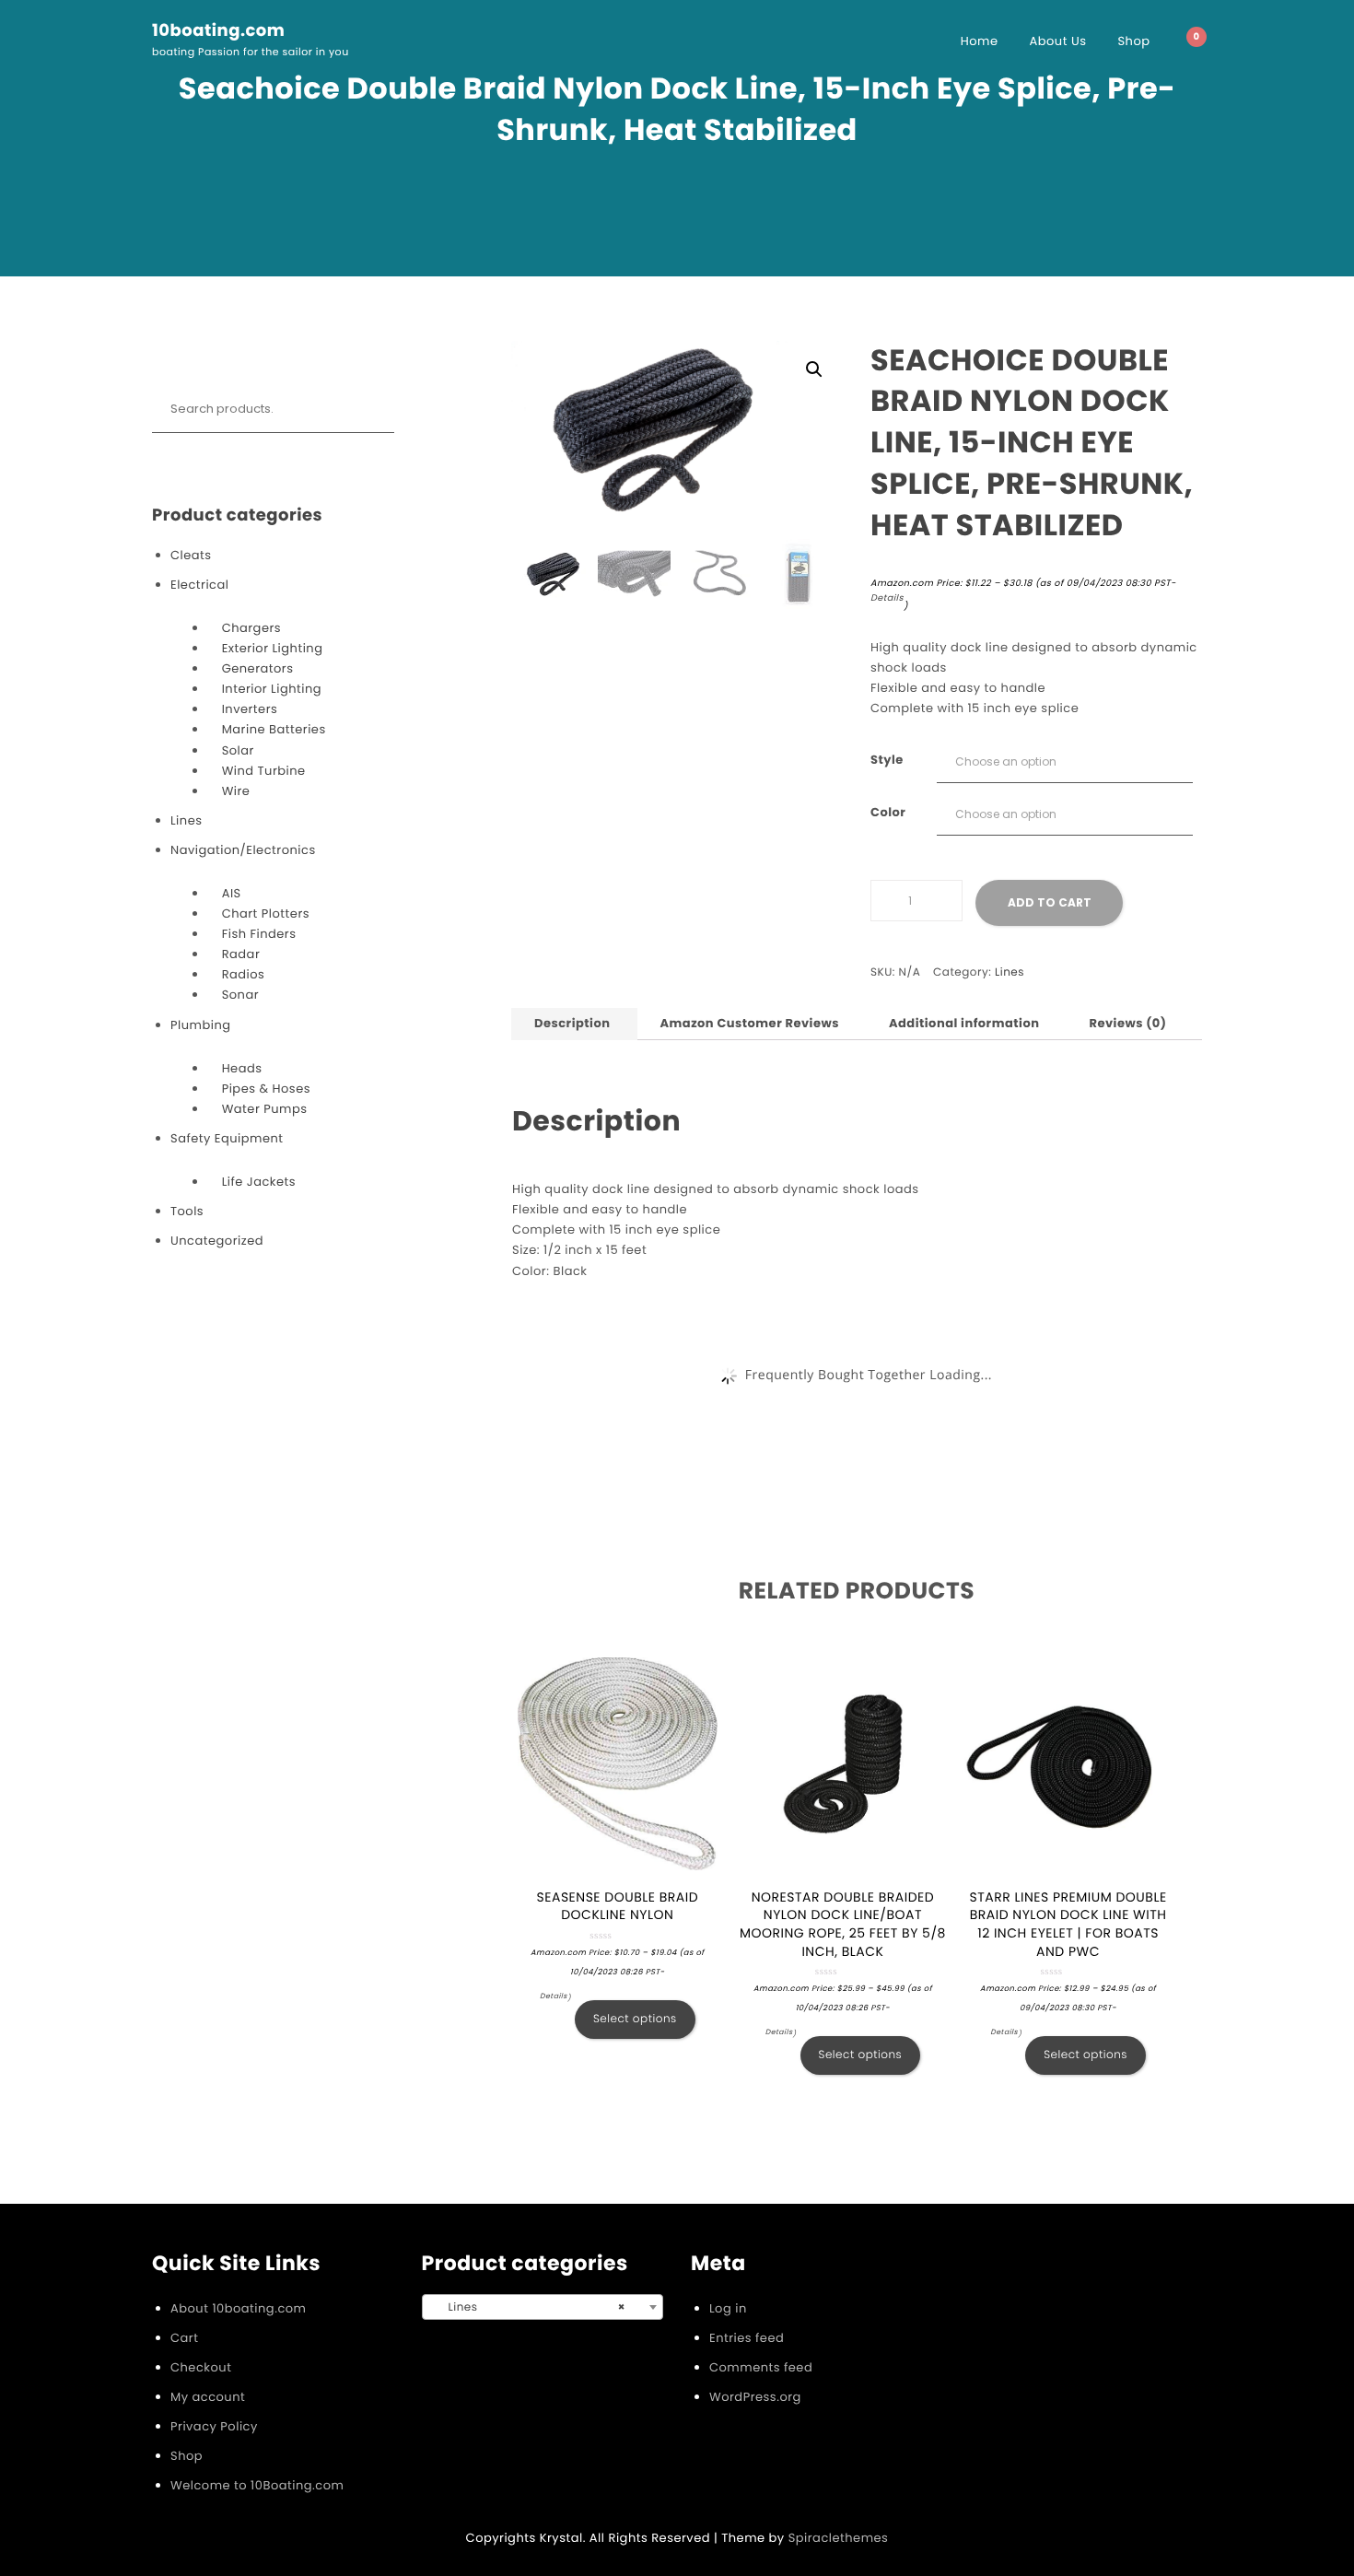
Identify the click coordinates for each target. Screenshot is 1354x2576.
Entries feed (747, 2338)
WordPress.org (755, 2397)
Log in (728, 2308)
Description (572, 1023)
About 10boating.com (238, 2308)
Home (980, 41)
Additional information (964, 1023)
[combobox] (543, 2307)
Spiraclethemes (839, 2538)
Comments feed (761, 2367)
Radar (241, 954)
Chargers (251, 628)
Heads (242, 1068)
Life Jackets (259, 1182)
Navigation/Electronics (243, 850)
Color (888, 812)
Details (887, 598)
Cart (184, 2338)
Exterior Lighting (273, 648)
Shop (1133, 41)
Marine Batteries (274, 729)
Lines (186, 820)
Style (887, 760)
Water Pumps (265, 1109)
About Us (1058, 41)
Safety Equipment (227, 1138)
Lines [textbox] (537, 2307)
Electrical (199, 585)
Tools (187, 1211)
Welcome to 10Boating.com (257, 2485)
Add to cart (1050, 902)
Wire (236, 791)
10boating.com (218, 31)
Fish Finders (259, 934)
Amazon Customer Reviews (749, 1023)
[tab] (572, 1024)
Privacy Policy (214, 2426)
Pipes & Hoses (266, 1089)
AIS (232, 893)
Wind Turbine (264, 771)
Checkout (201, 2367)
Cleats (191, 555)
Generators (258, 668)
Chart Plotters (266, 913)
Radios (244, 974)
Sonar (240, 995)
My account (208, 2397)
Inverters (250, 709)
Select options (635, 2019)
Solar (238, 750)
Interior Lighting (272, 689)
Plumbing (201, 1025)
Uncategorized (217, 1241)
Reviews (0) (1127, 1023)
